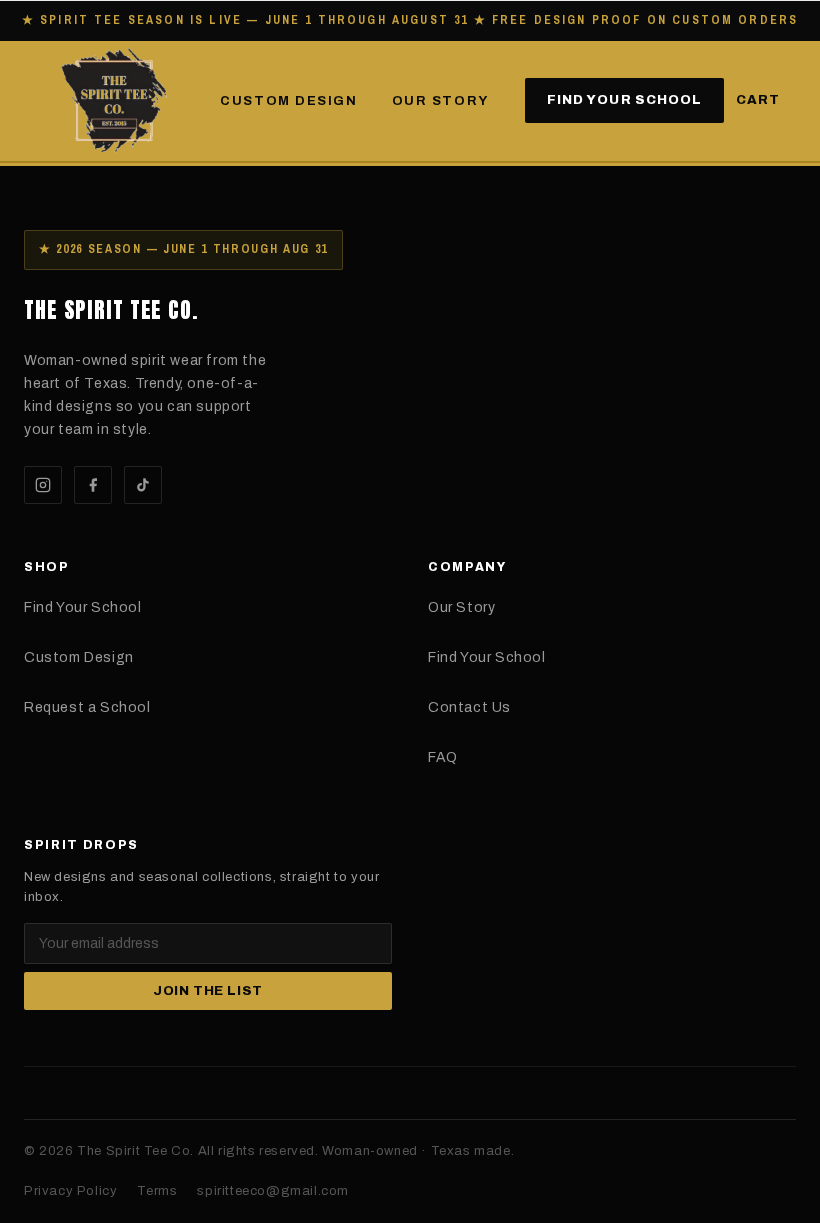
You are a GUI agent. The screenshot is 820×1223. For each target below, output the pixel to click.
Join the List (208, 991)
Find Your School (624, 100)
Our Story (440, 101)
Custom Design (288, 101)
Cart (758, 100)
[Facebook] (93, 485)
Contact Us (469, 707)
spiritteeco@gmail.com (273, 1191)
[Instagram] (43, 485)
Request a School (87, 707)
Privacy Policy (70, 1191)
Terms (157, 1191)
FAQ (443, 757)
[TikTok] (143, 485)
